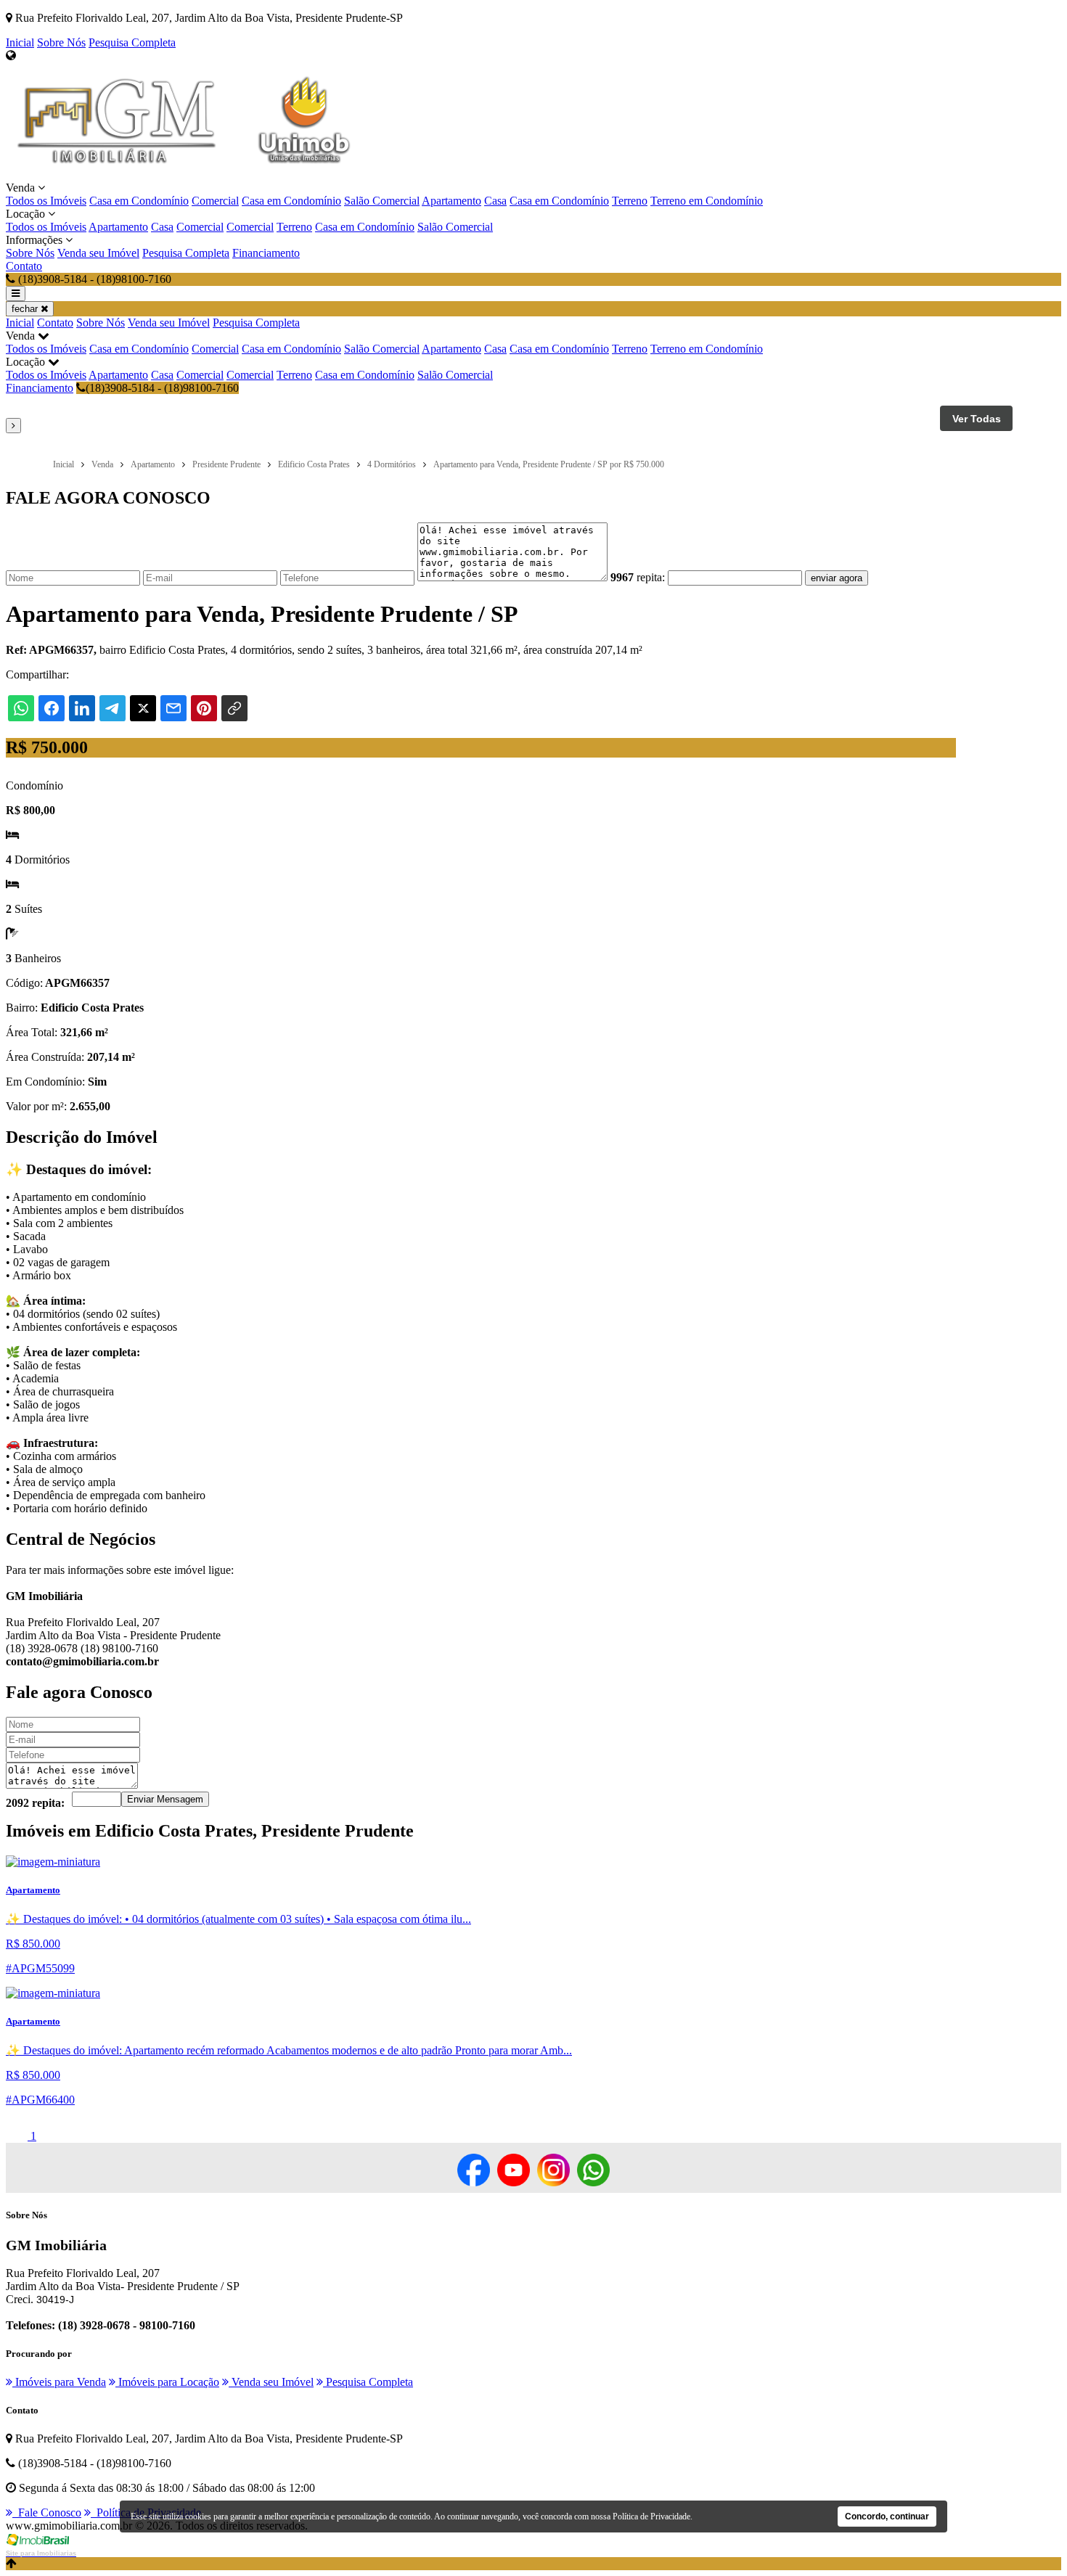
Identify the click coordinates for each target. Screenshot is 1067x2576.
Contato (24, 266)
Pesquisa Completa (132, 42)
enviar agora (837, 578)
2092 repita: (35, 1803)
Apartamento (451, 201)
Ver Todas (977, 419)
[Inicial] (183, 175)
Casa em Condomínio (139, 201)
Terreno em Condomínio (707, 201)
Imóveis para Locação (167, 2382)
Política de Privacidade (651, 2516)
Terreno (630, 201)
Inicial (20, 42)
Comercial (215, 201)
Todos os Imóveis (46, 201)
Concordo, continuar (887, 2516)
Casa (495, 201)
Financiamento (266, 253)
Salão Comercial (382, 201)
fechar (26, 309)
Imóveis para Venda (59, 2382)
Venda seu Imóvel (98, 253)
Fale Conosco (47, 2513)
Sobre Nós (61, 42)
